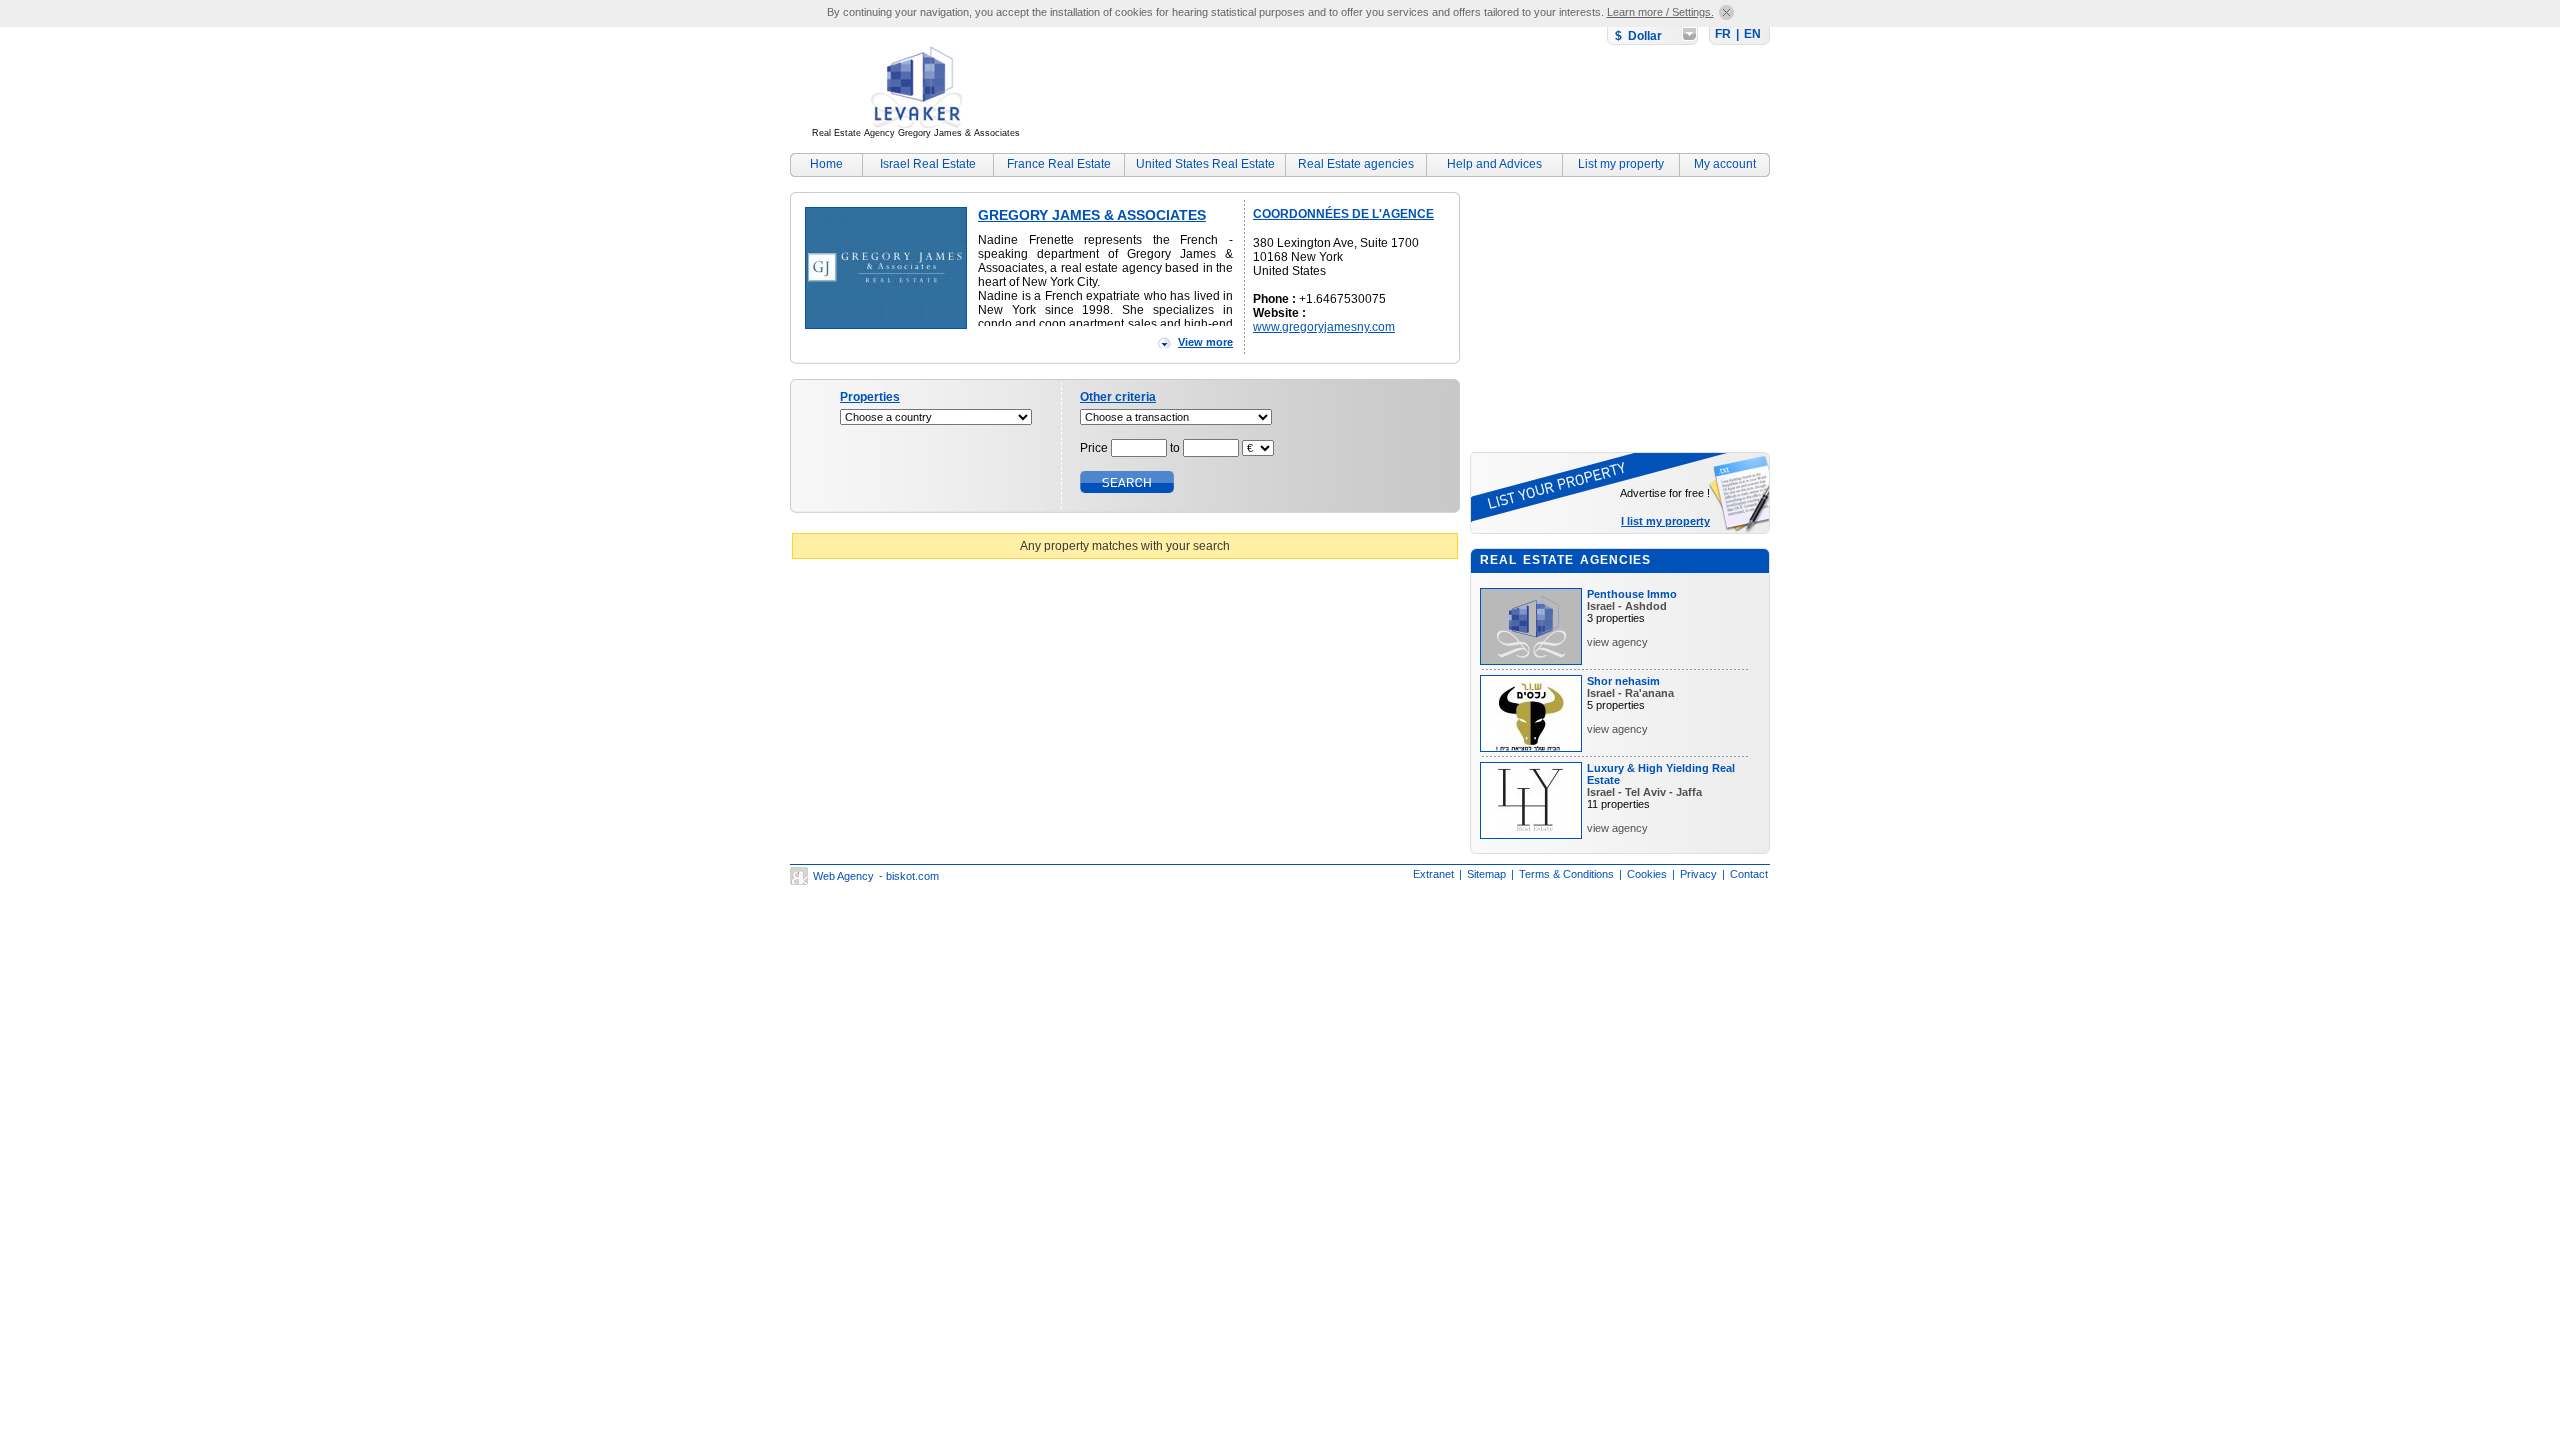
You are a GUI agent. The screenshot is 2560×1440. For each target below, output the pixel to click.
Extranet (1433, 874)
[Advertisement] (1406, 95)
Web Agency (843, 876)
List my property (1621, 164)
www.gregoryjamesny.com (1324, 327)
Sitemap (1486, 874)
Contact (1749, 874)
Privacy (1698, 874)
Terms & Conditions (1566, 874)
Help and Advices (1494, 164)
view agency (1617, 642)
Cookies (1647, 874)
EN (1752, 34)
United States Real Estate (1205, 164)
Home (826, 164)
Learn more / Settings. (1660, 12)
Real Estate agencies (1356, 164)
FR (1723, 34)
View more (1205, 342)
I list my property (1665, 521)
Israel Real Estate (928, 164)
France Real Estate (1059, 164)
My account (1725, 164)
